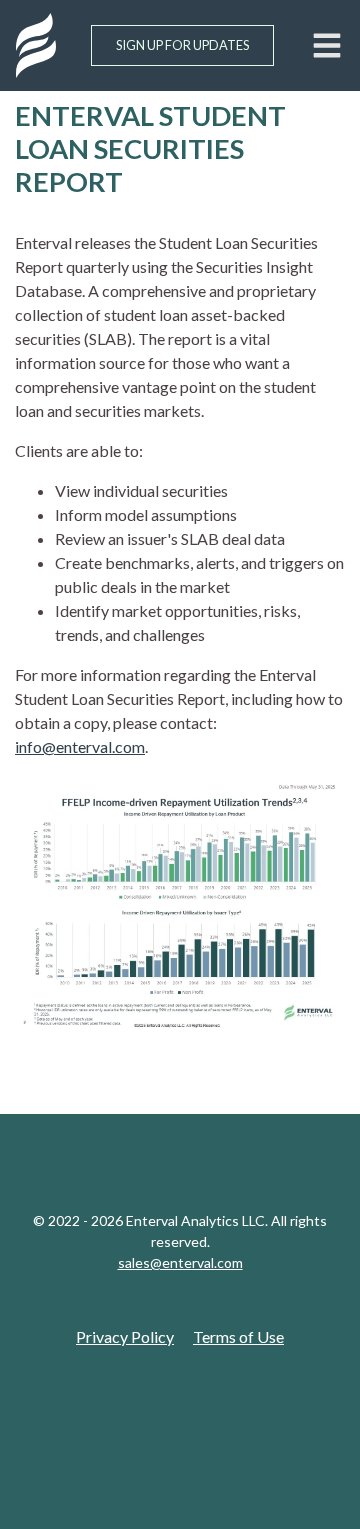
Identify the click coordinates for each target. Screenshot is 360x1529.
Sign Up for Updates (182, 45)
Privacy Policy (125, 1336)
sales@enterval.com (180, 1262)
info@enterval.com (80, 746)
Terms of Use (238, 1336)
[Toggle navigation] (327, 45)
